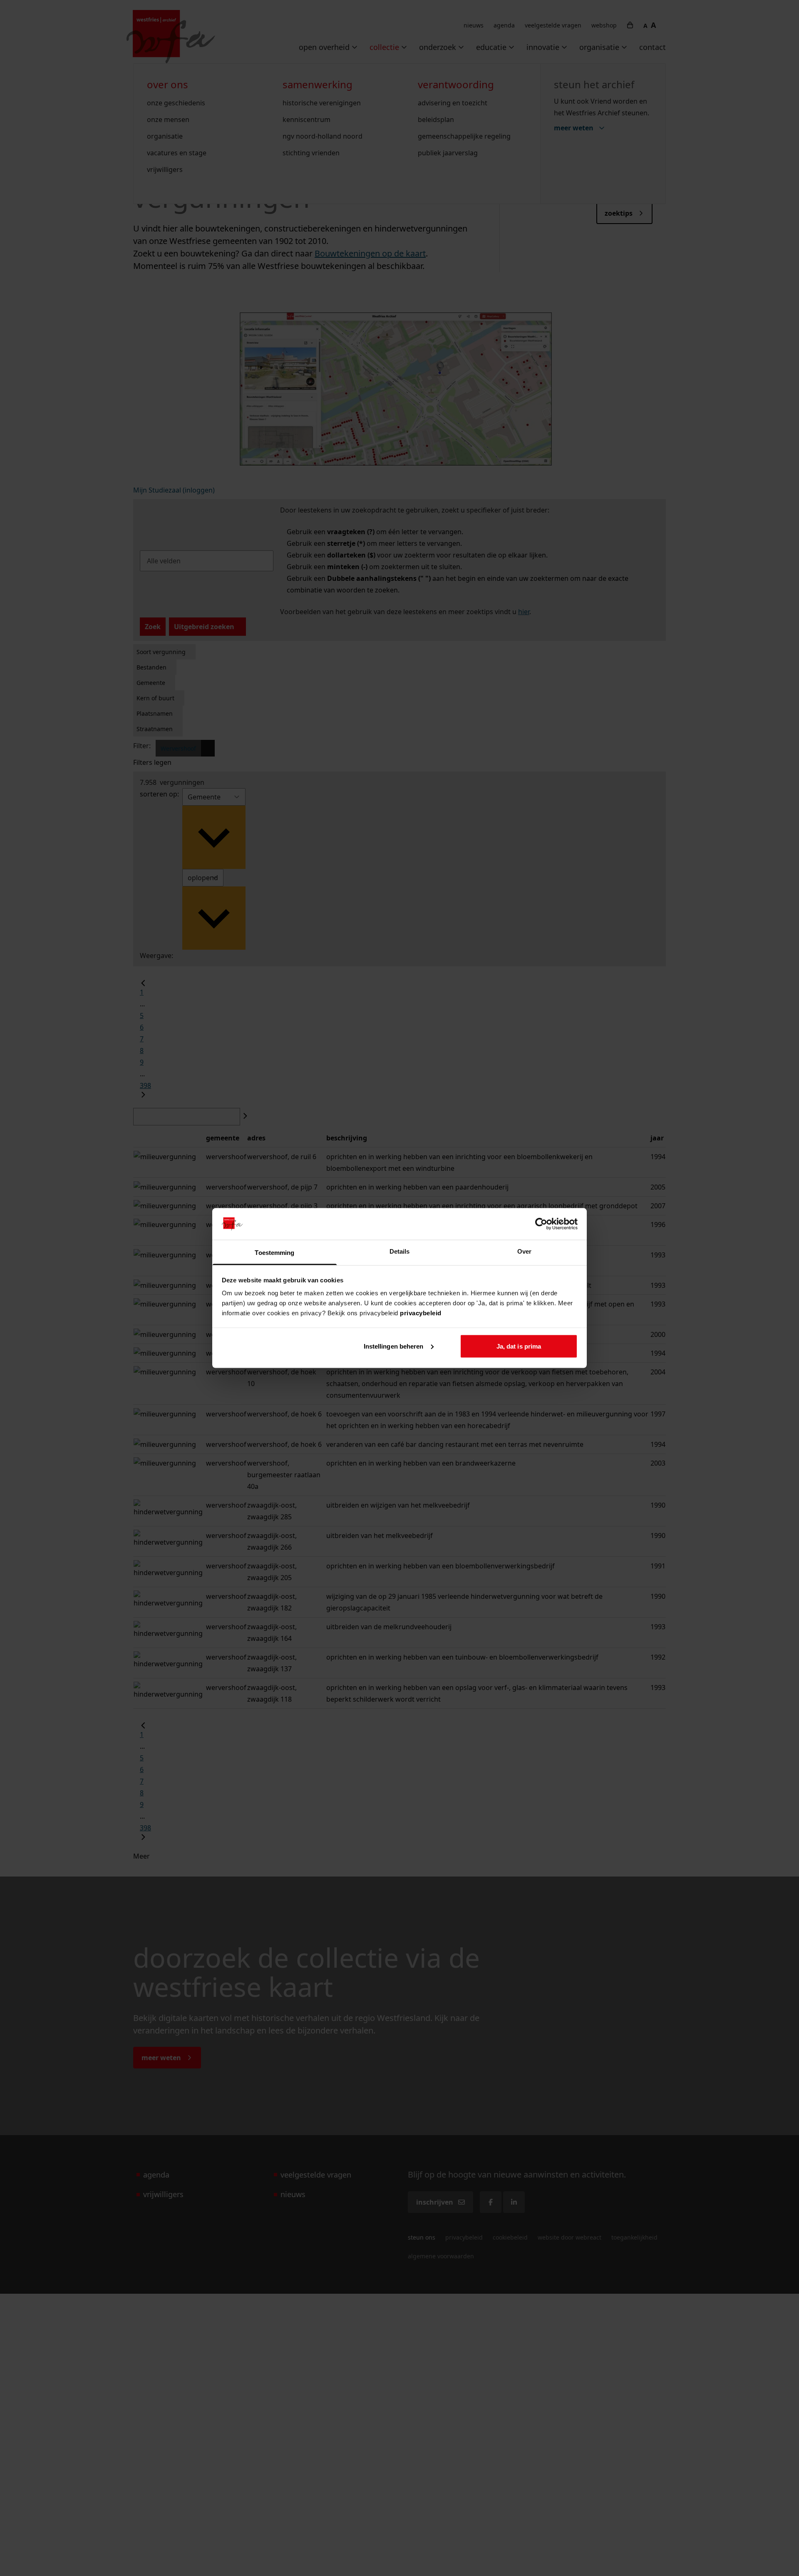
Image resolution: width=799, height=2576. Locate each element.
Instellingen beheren (394, 1346)
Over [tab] (524, 1251)
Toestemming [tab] (274, 1253)
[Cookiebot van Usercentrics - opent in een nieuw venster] (541, 1224)
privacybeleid (421, 1313)
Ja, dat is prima (519, 1346)
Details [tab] (400, 1251)
